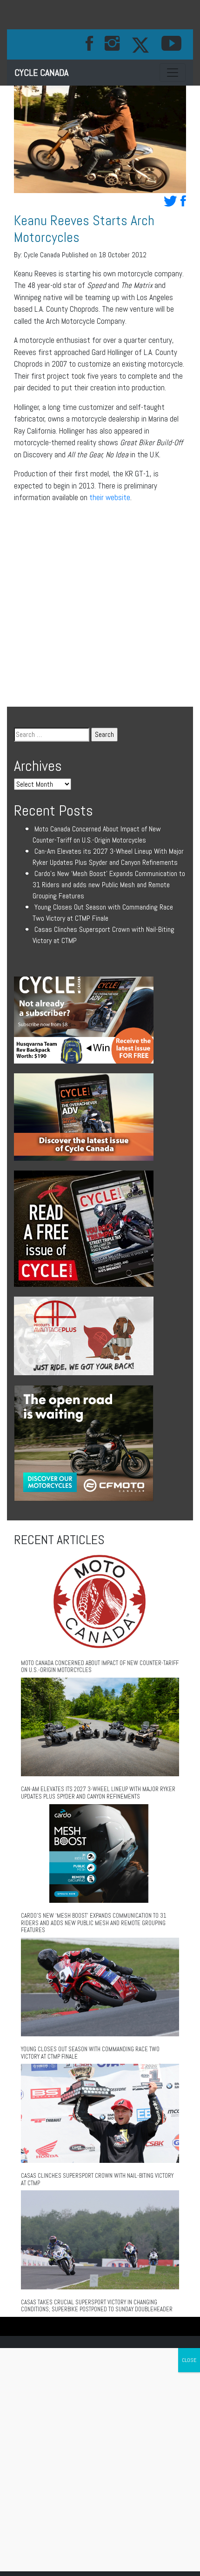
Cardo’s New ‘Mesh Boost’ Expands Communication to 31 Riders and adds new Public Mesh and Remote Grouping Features (109, 885)
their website (110, 497)
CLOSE (189, 2360)
